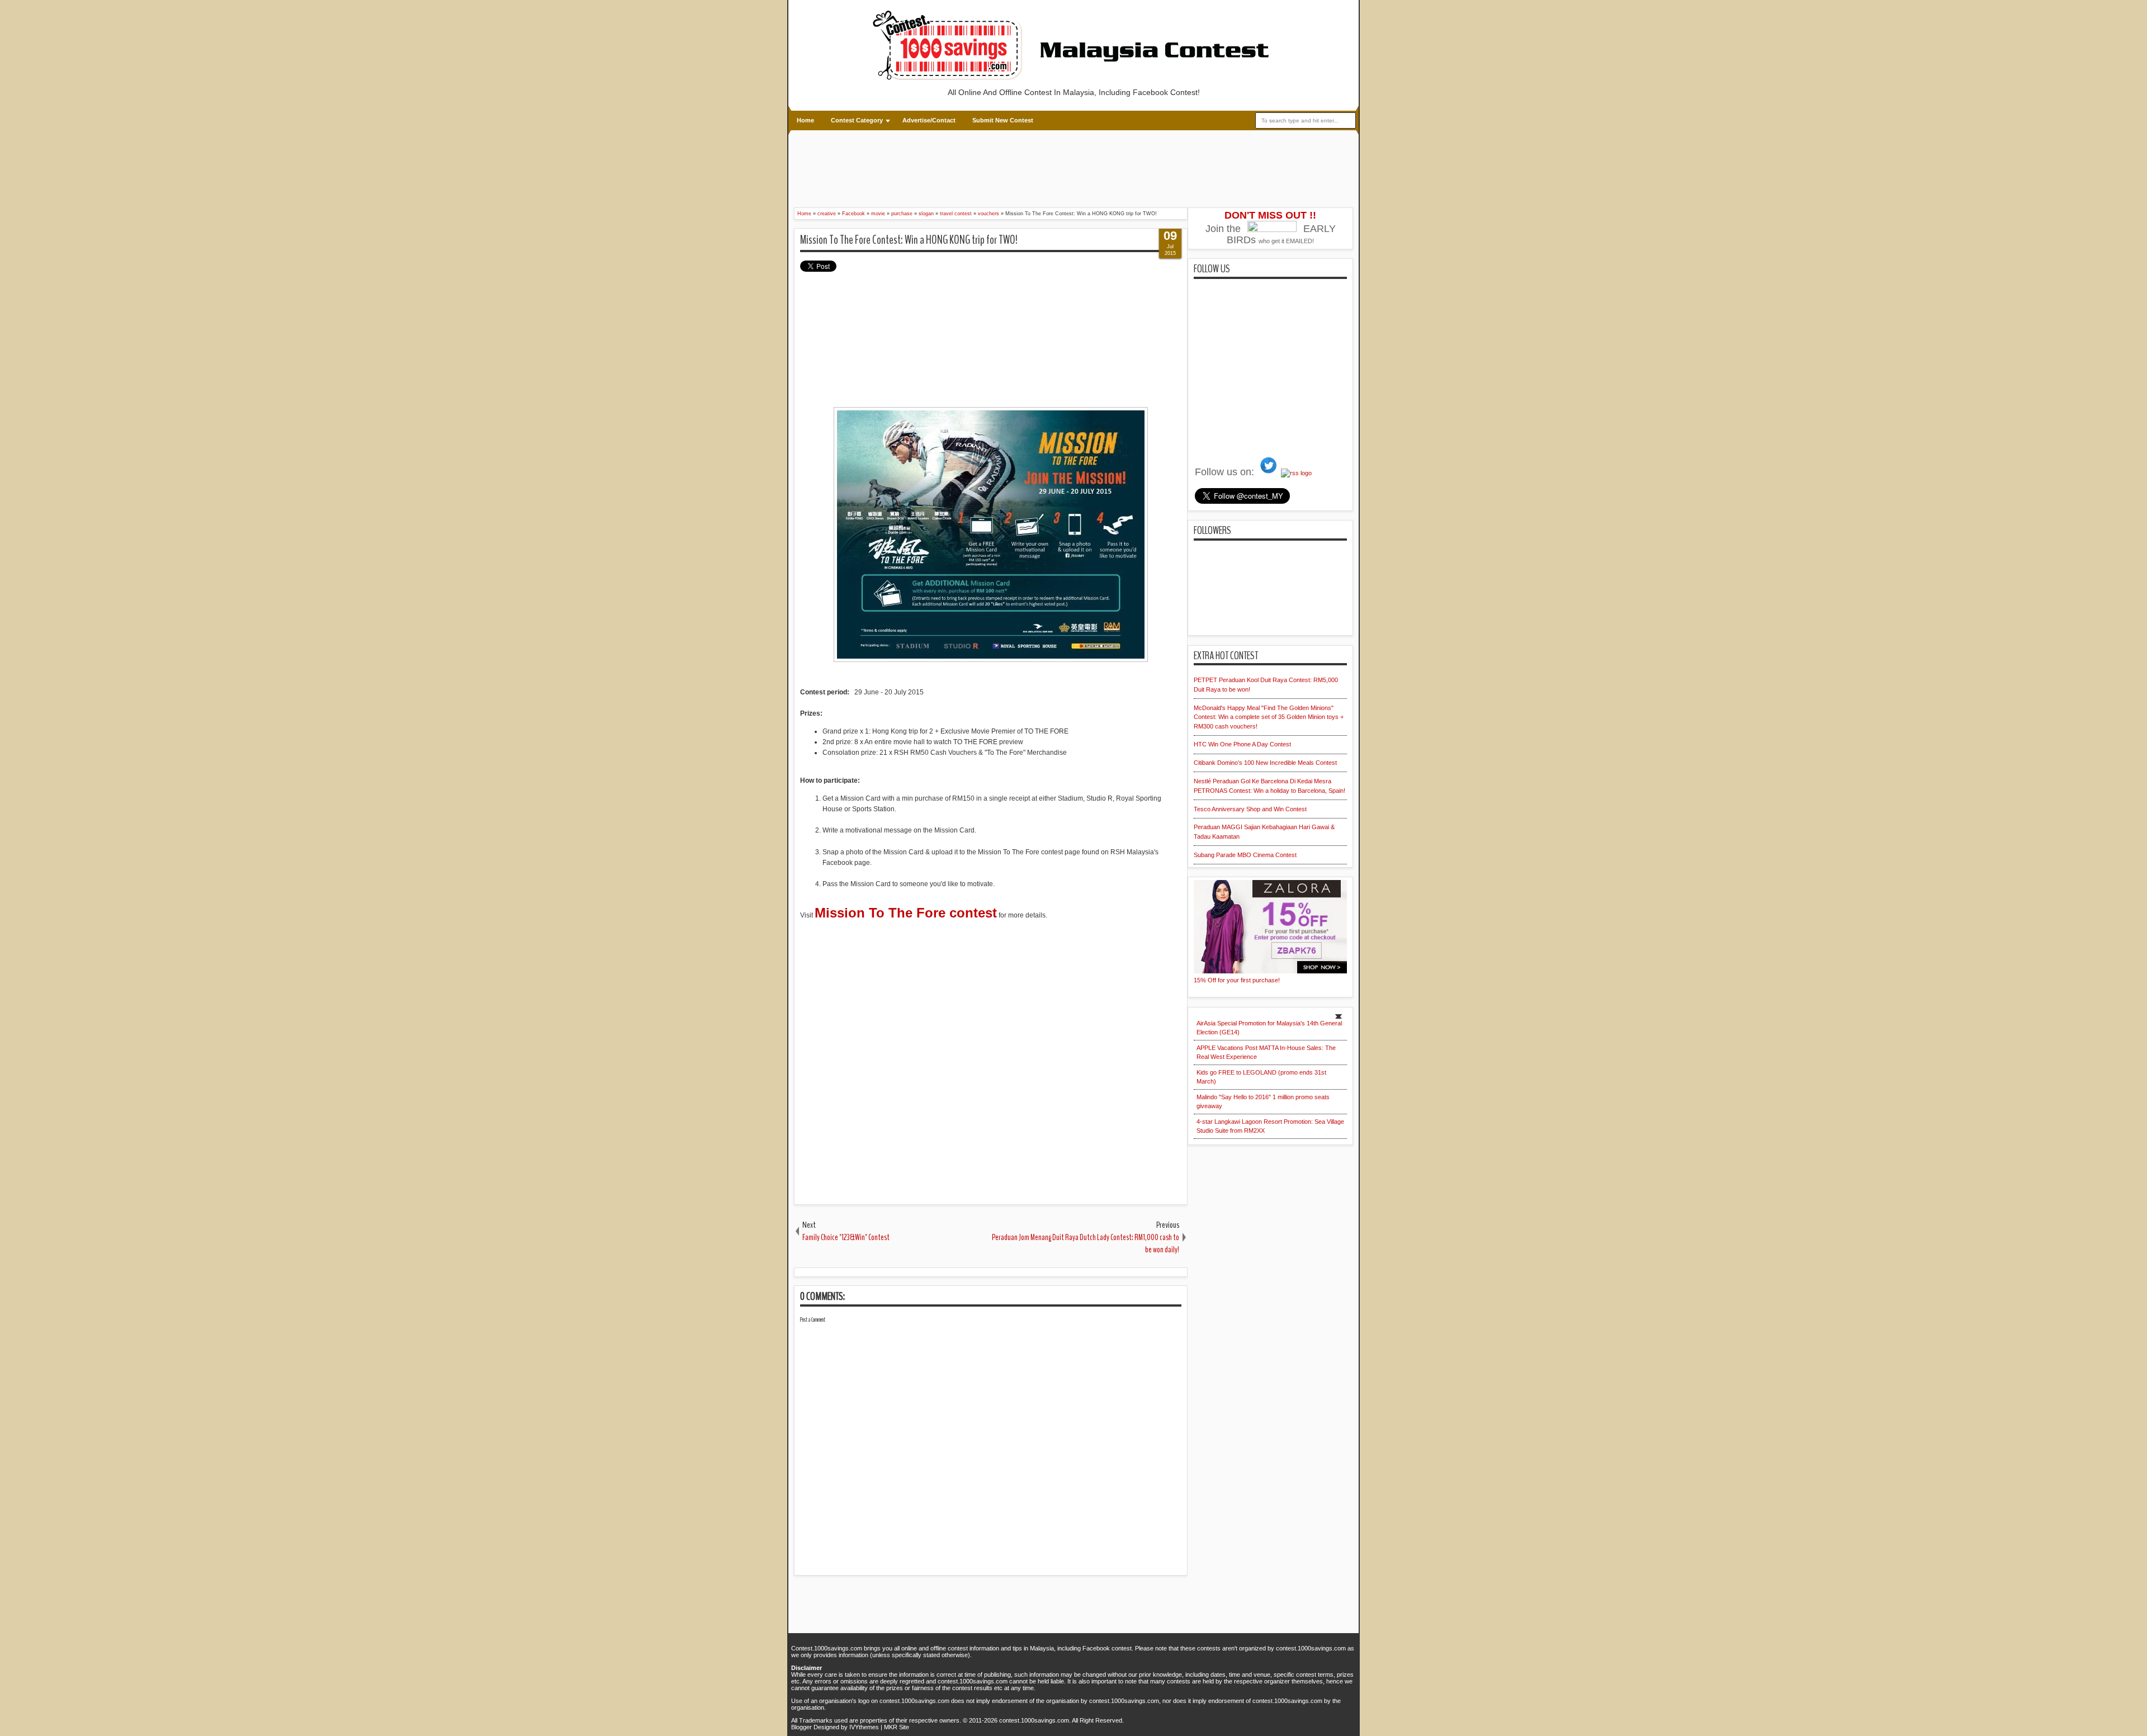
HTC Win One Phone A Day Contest (1242, 744)
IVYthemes (864, 1727)
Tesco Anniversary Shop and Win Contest (1250, 809)
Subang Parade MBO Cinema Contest (1245, 855)
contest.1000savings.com (1034, 1720)
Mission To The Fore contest (906, 913)
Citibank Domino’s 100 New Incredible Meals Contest (1265, 763)
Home (805, 120)
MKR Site (897, 1727)
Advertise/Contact (929, 120)
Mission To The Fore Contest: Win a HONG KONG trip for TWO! (909, 240)
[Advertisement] (998, 167)
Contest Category (857, 120)
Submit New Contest (1003, 120)
